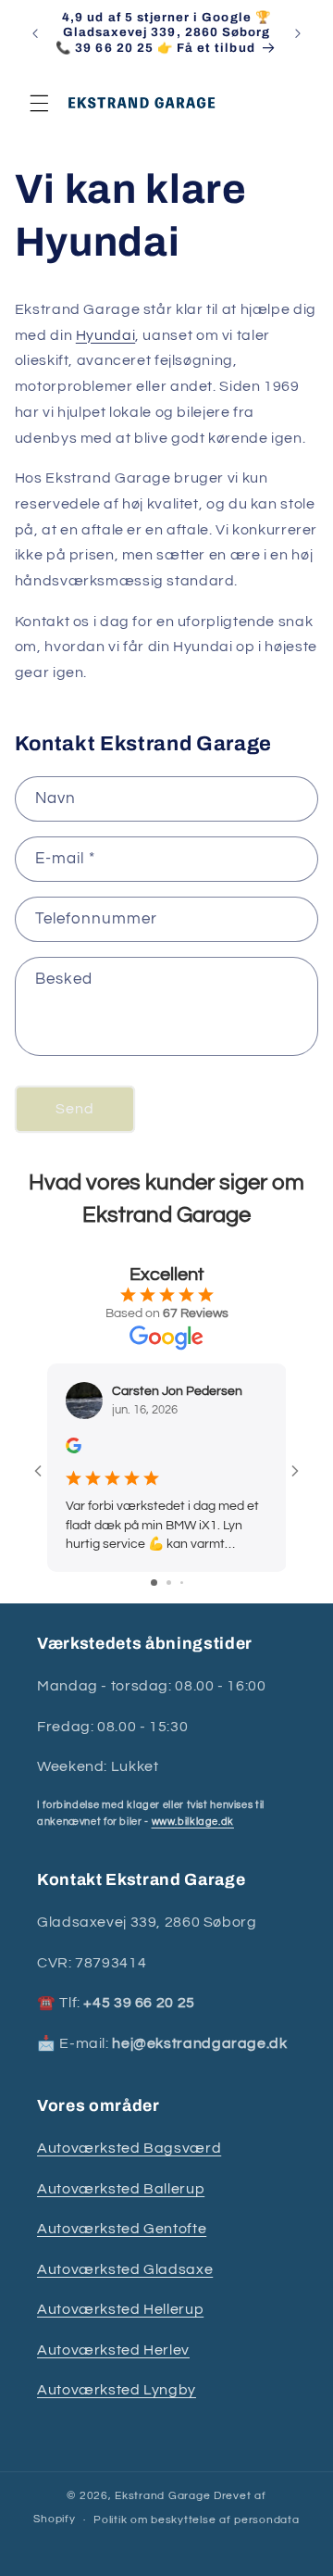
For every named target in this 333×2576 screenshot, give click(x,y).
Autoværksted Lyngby (117, 2390)
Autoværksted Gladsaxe (125, 2269)
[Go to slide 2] (169, 1583)
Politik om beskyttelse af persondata (196, 2520)
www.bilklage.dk (193, 1822)
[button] (39, 103)
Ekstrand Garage (164, 2496)
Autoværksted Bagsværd (129, 2148)
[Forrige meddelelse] (35, 33)
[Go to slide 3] (182, 1583)
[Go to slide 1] (154, 1583)
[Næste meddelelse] (298, 33)
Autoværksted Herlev (113, 2350)
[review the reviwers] (74, 1450)
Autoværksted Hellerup (120, 2309)
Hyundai (105, 335)
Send (75, 1109)
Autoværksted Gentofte (122, 2229)
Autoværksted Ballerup (121, 2189)
